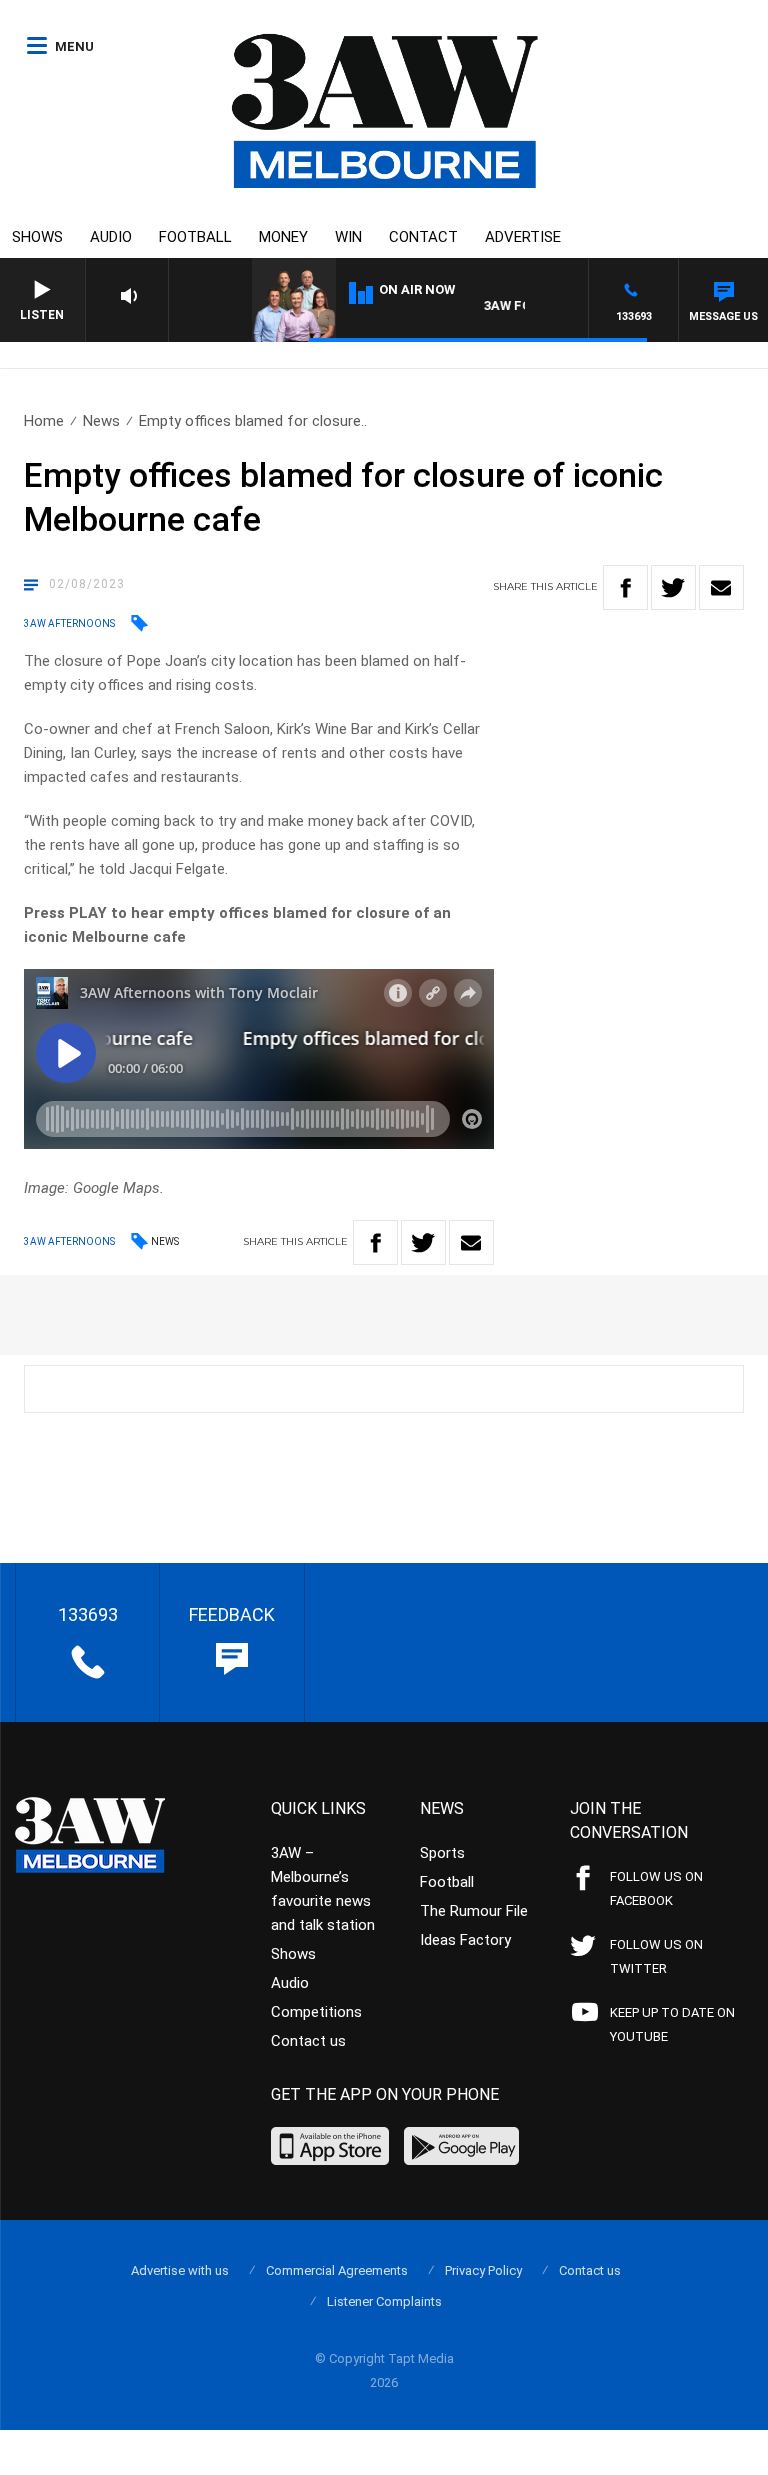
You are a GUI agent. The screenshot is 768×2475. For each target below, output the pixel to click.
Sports (442, 1853)
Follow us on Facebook (656, 1888)
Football (195, 237)
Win (348, 237)
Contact (423, 237)
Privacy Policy (483, 2270)
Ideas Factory (465, 1940)
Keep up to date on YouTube (672, 2024)
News (101, 421)
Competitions (316, 2012)
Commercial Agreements (337, 2270)
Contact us (308, 2041)
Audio (111, 237)
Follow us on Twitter (656, 1956)
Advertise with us (180, 2270)
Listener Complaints (384, 2301)
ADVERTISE (523, 237)
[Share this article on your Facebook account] (625, 587)
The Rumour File (474, 1911)
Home (44, 421)
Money (283, 237)
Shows (37, 237)
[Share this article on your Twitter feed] (673, 587)
